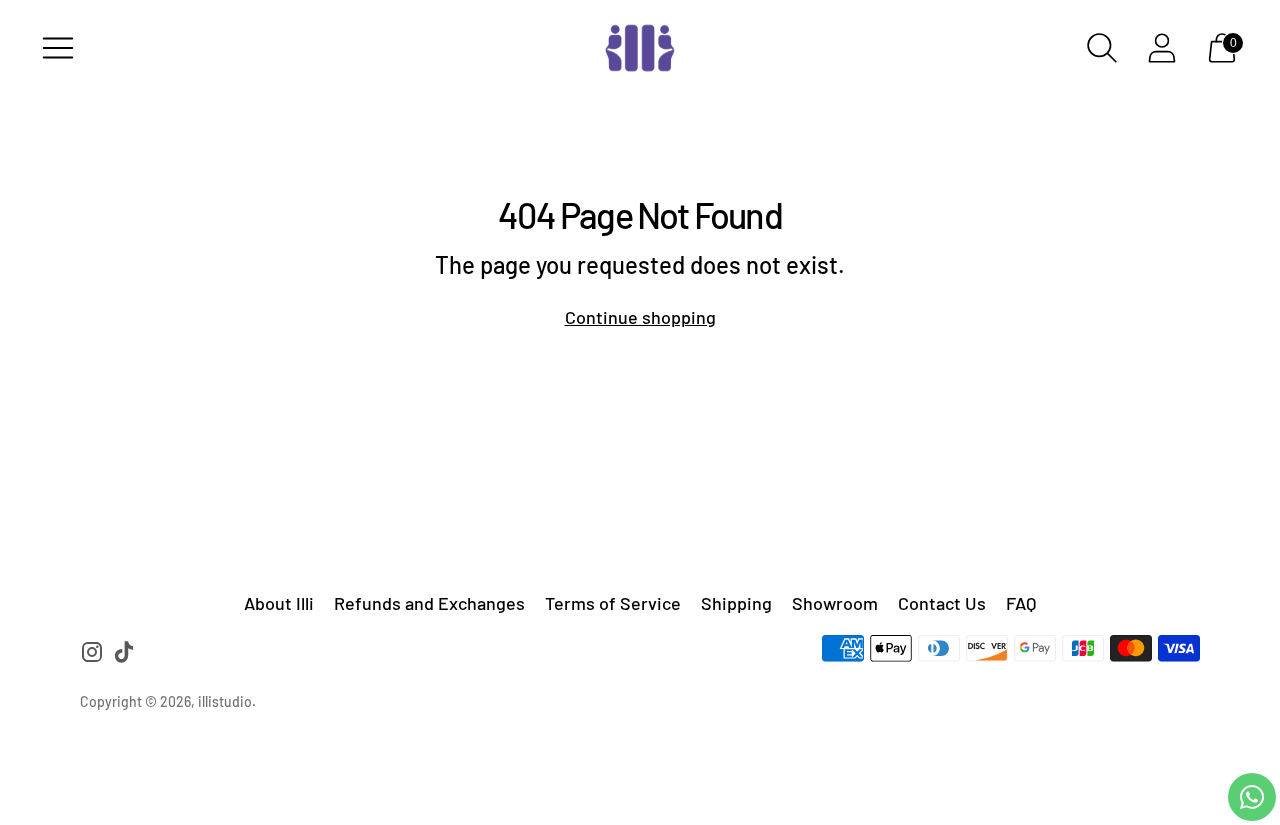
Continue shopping (640, 317)
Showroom (835, 603)
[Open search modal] (1102, 48)
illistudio (225, 701)
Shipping (736, 603)
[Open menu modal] (58, 48)
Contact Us (942, 603)
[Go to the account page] (1162, 48)
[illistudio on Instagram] (92, 655)
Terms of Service (613, 603)
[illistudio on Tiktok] (124, 655)
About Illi (279, 603)
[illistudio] (640, 48)
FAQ (1021, 603)
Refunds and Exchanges (429, 603)
